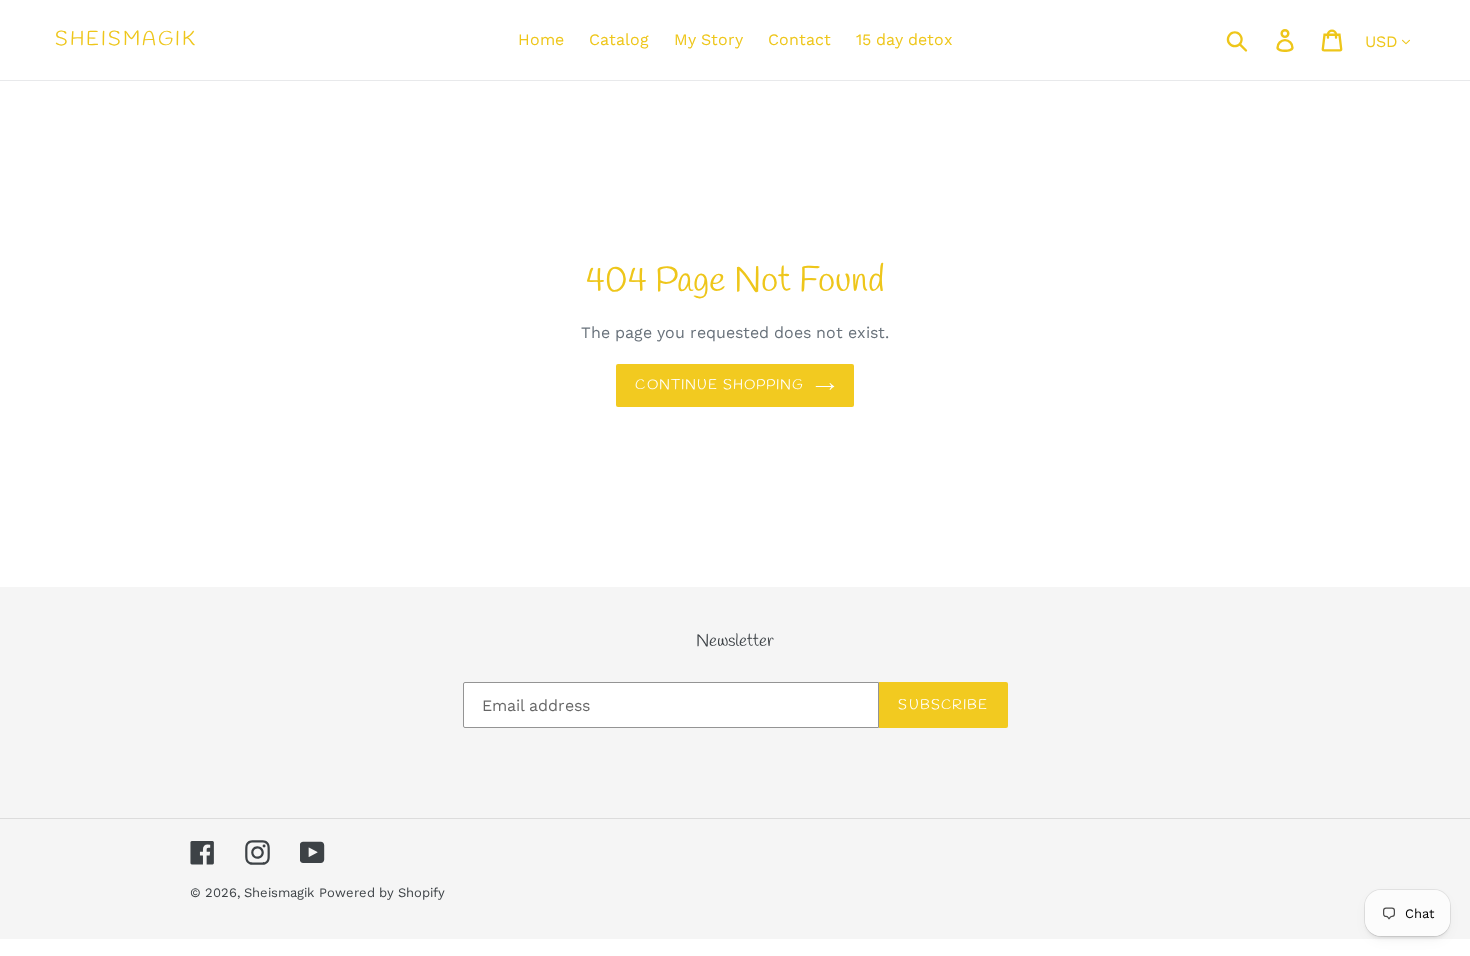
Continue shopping (719, 385)
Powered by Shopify (382, 892)
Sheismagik (126, 40)
